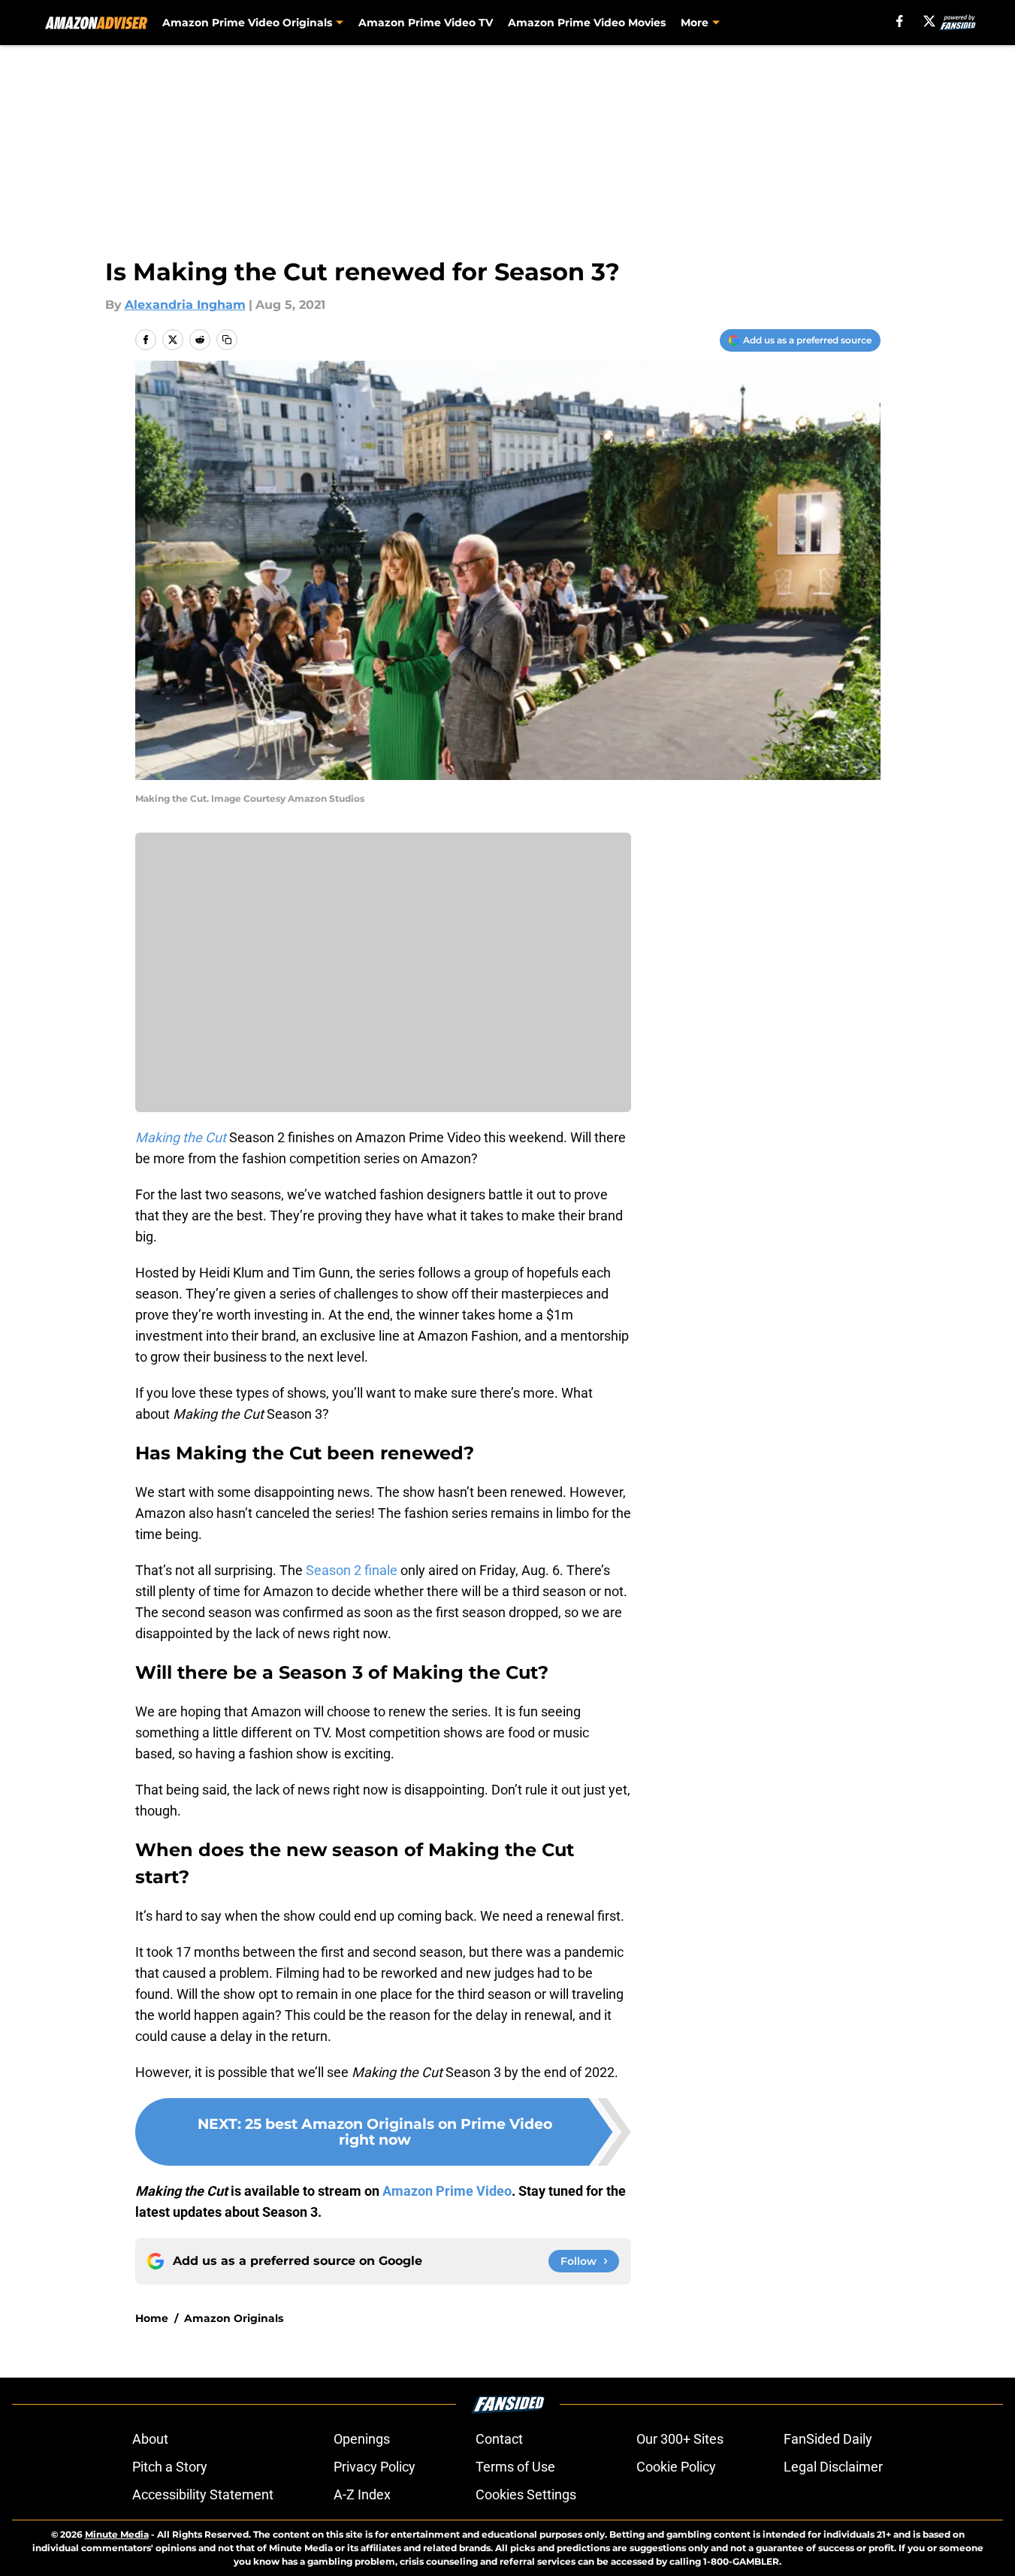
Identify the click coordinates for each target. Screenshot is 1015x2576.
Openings (362, 2439)
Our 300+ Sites (680, 2439)
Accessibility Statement (203, 2494)
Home (152, 2318)
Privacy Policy (375, 2467)
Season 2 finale (352, 1570)
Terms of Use (515, 2467)
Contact (499, 2439)
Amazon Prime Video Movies (587, 23)
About (150, 2439)
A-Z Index (362, 2494)
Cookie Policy (676, 2467)
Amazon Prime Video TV (426, 23)
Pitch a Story (170, 2467)
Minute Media (117, 2534)
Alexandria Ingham (185, 305)
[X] (929, 21)
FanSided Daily (828, 2439)
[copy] (227, 340)
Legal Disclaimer (833, 2467)
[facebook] (900, 21)
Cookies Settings (526, 2494)
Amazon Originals (234, 2318)
